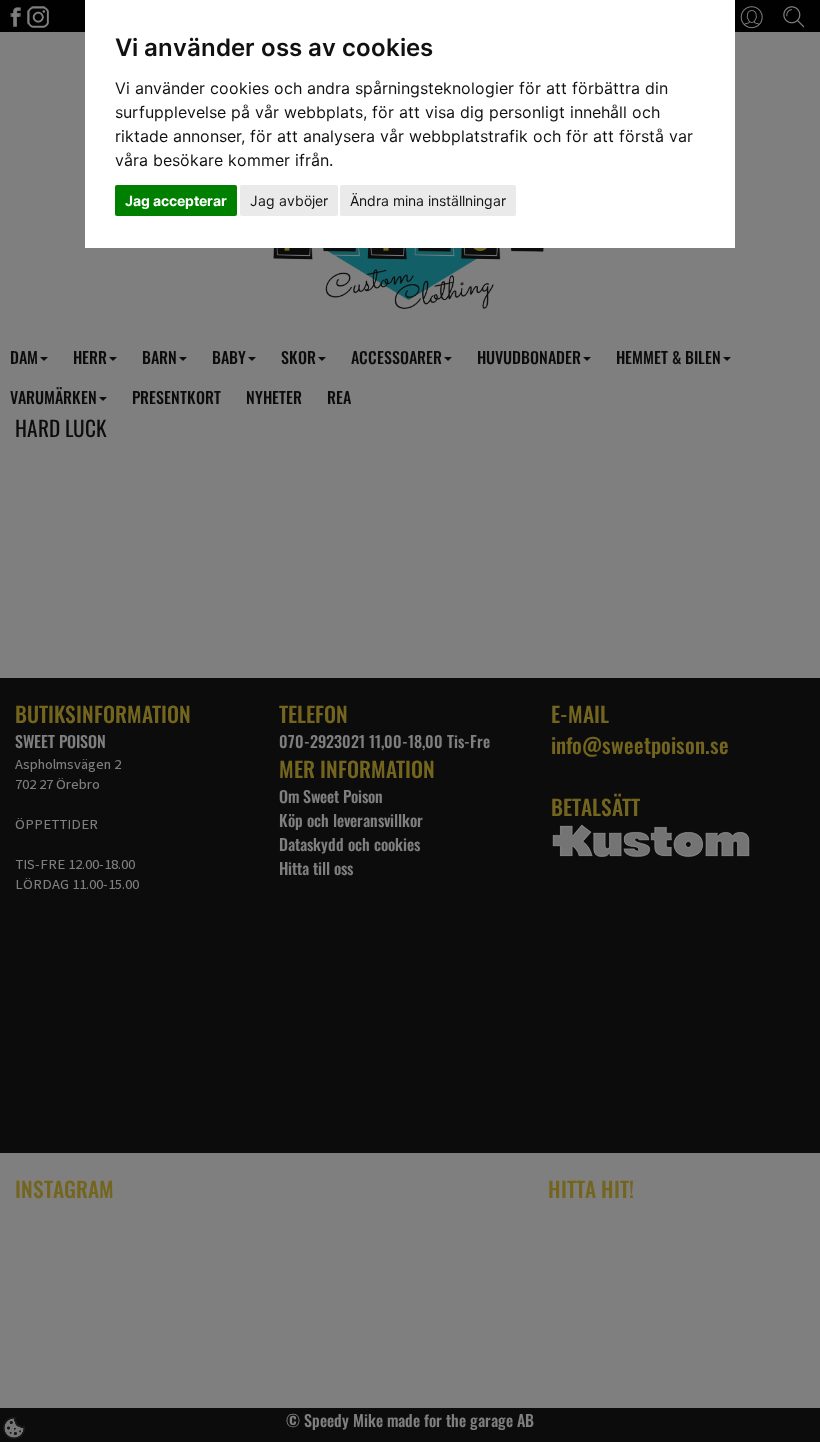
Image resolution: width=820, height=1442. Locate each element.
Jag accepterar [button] (176, 200)
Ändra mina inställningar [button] (428, 200)
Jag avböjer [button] (289, 200)
